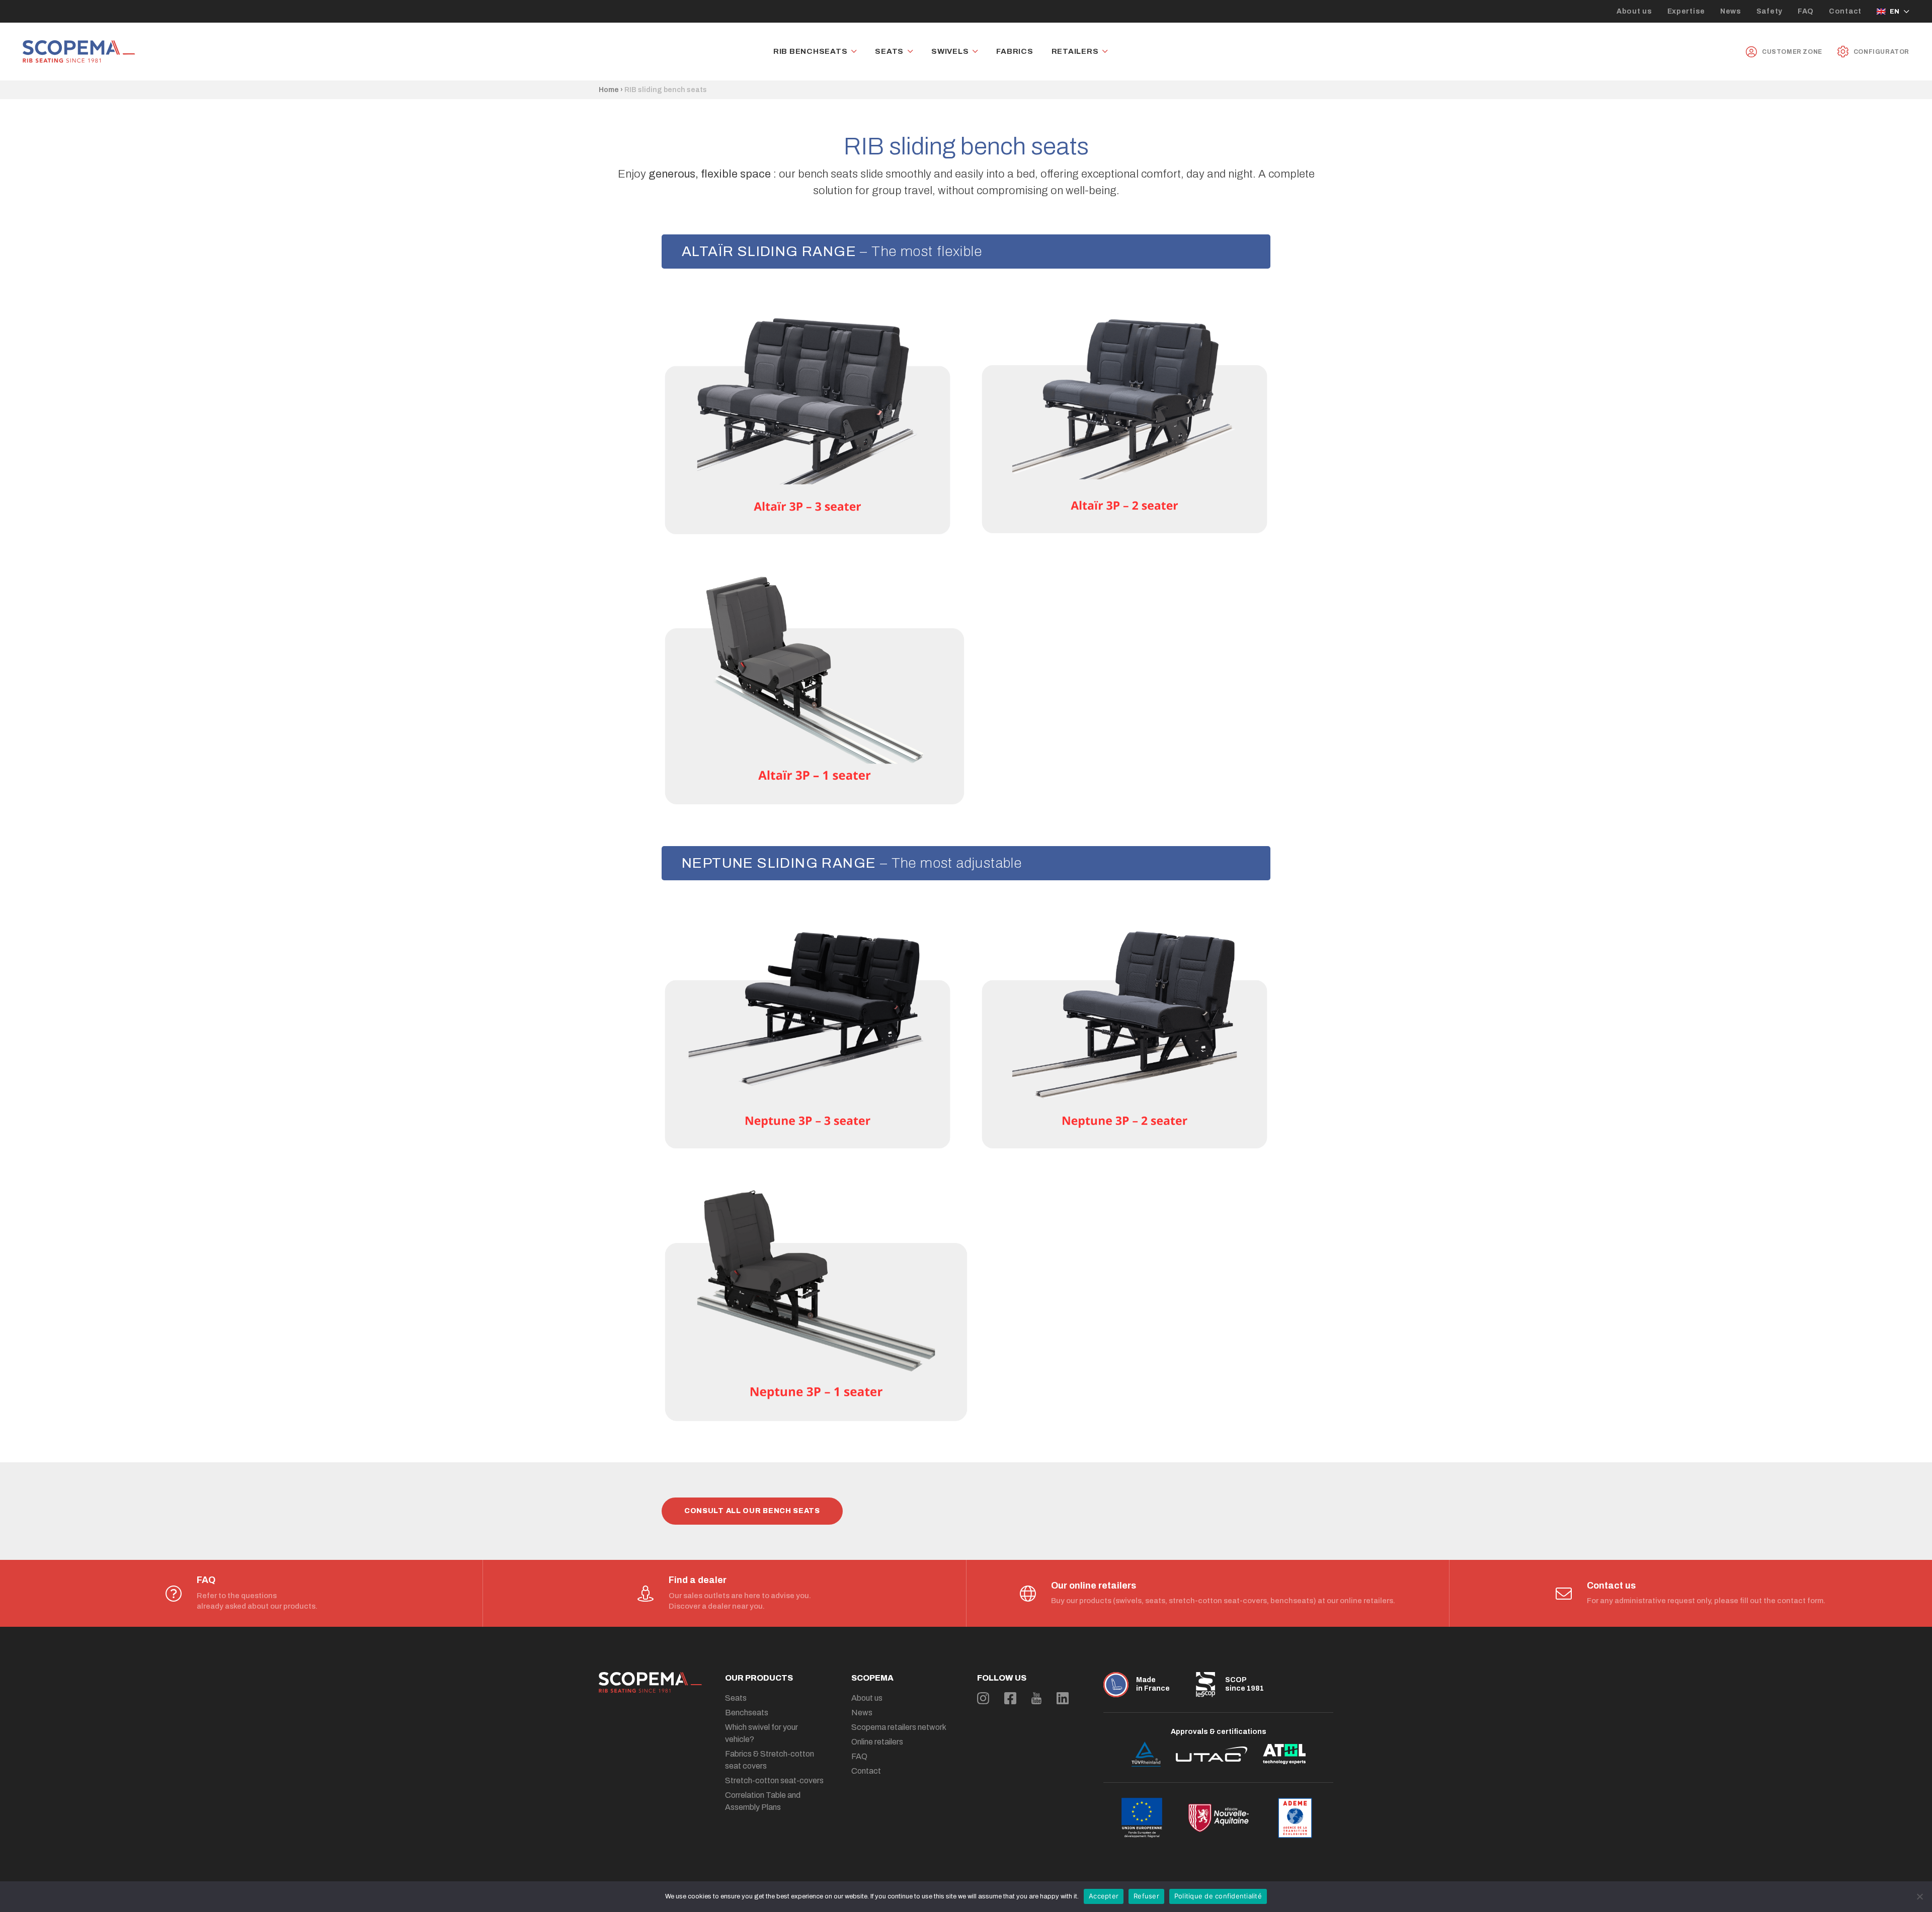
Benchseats (747, 1713)
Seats (889, 52)
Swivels (950, 52)
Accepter (1104, 1896)
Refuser (1146, 1896)
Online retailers (877, 1742)
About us (1634, 11)
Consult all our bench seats (752, 1511)
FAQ (1806, 11)
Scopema (872, 1678)
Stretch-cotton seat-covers (774, 1780)
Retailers (1075, 52)
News (1731, 11)
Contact (1845, 11)
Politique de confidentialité (1218, 1896)
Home (609, 90)
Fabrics (1015, 52)
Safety (1769, 11)
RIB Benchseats (811, 52)
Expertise (1686, 11)
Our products (759, 1678)
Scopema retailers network (899, 1727)
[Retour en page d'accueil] (79, 52)
